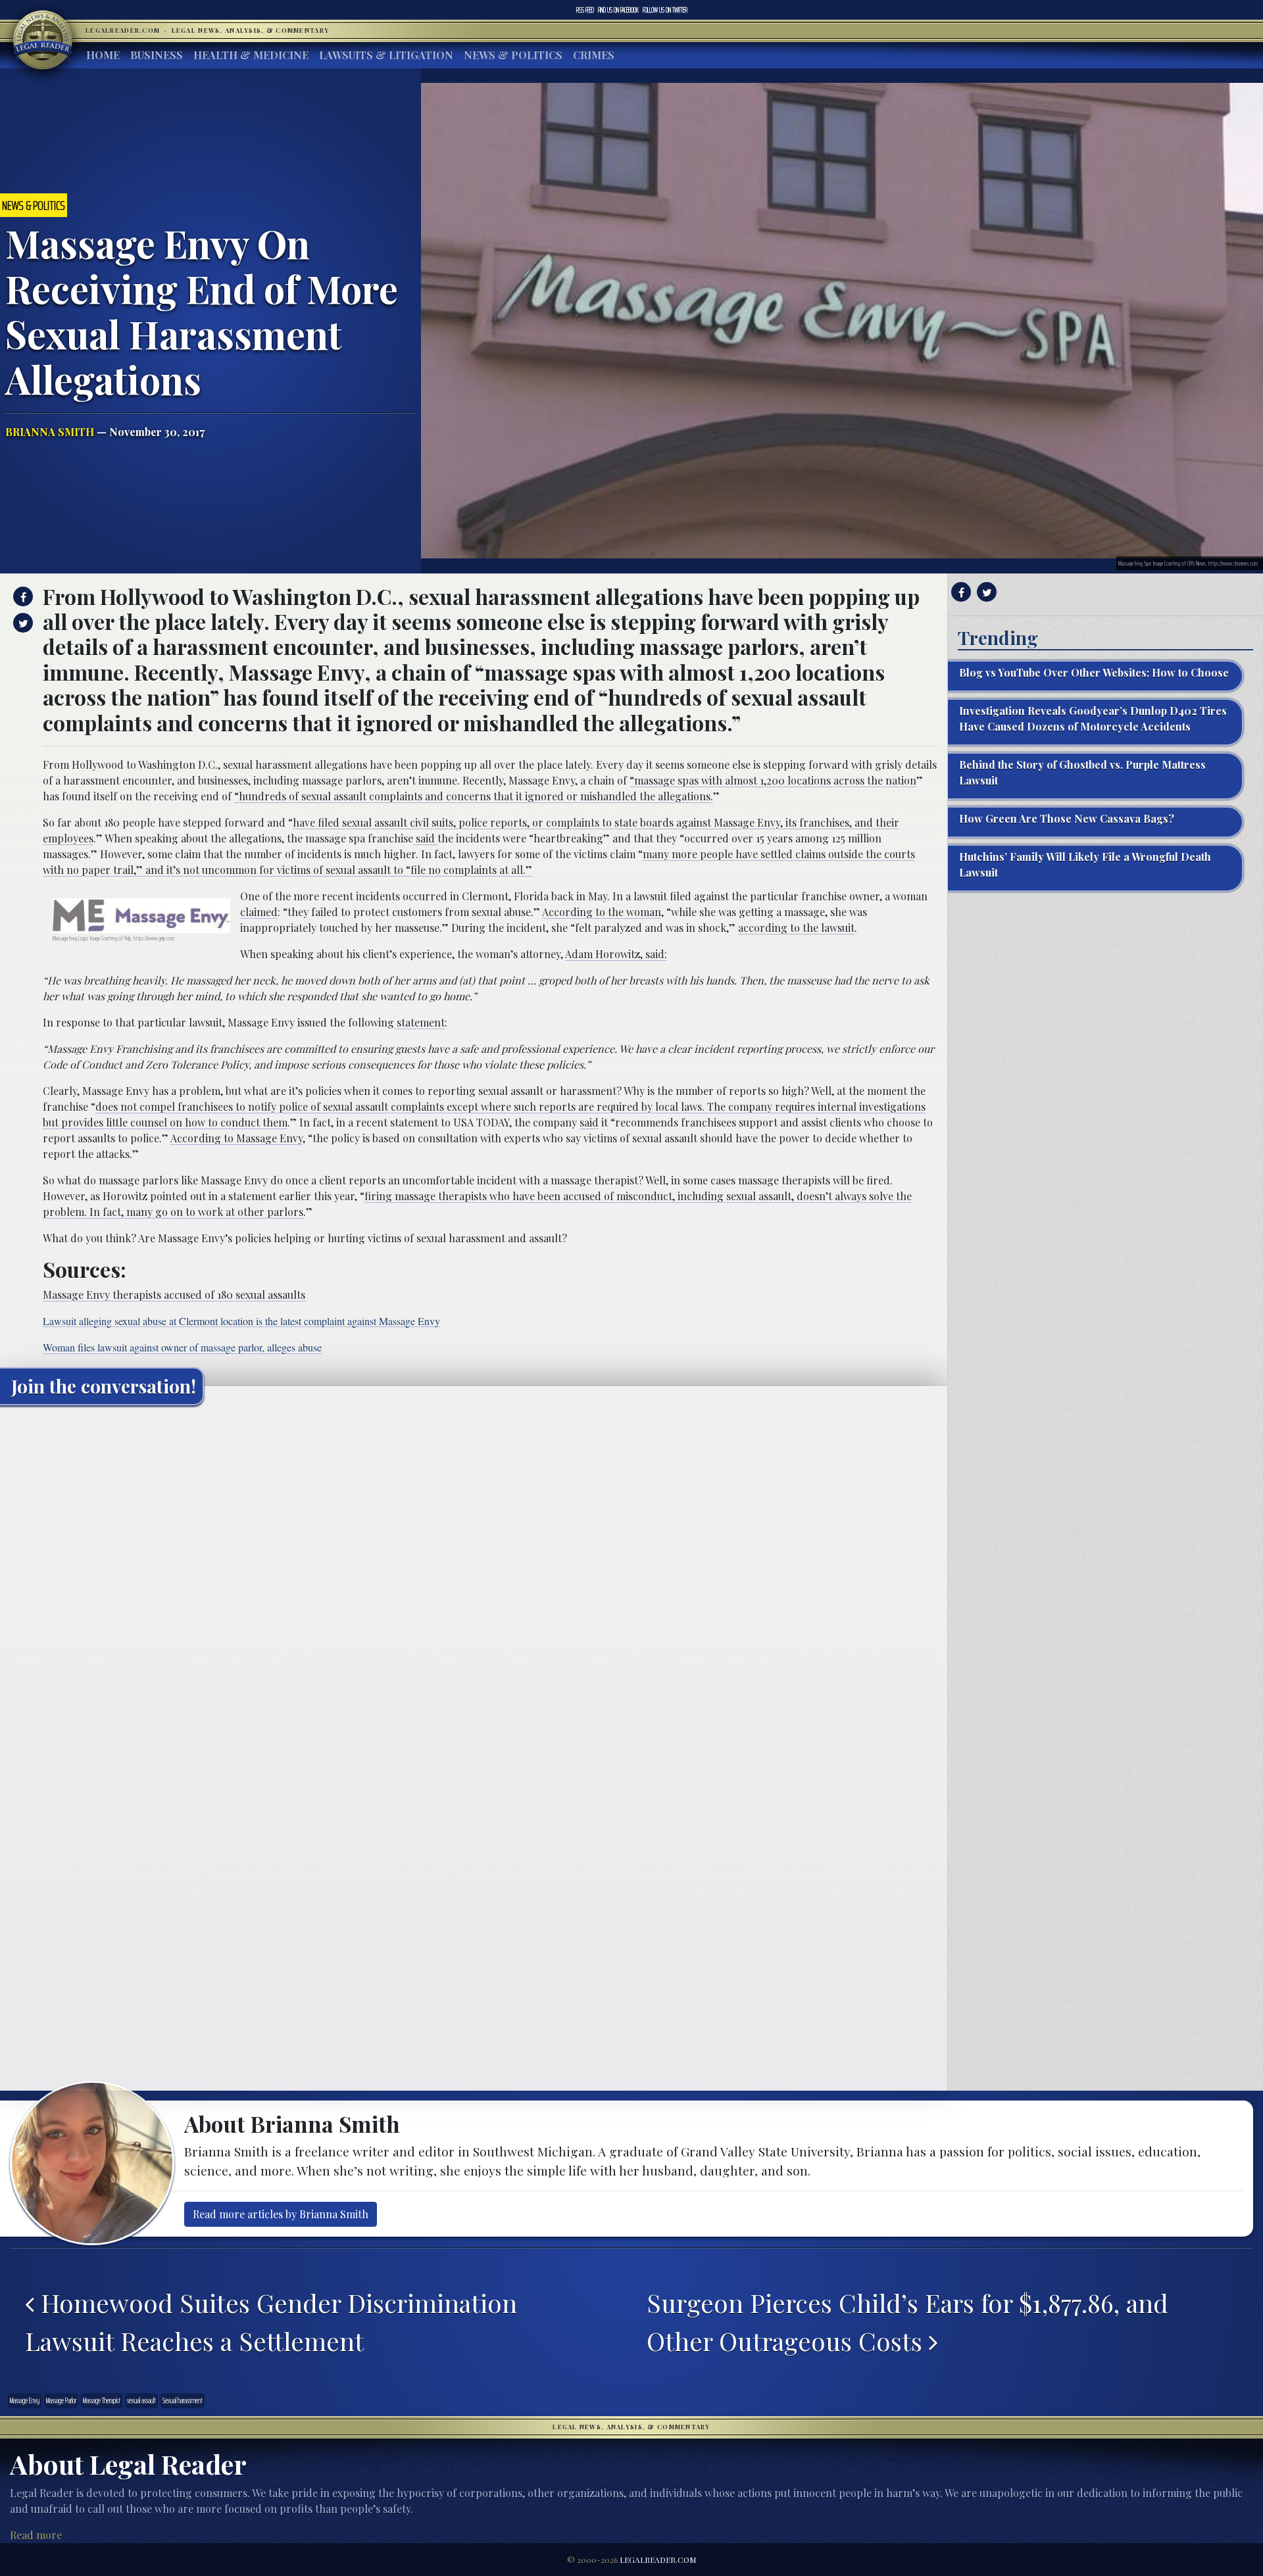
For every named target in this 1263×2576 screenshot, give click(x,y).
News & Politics (513, 55)
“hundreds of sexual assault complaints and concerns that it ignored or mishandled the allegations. (474, 796)
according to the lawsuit (796, 928)
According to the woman (602, 912)
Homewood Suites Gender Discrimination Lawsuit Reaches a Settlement (271, 2321)
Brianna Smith (50, 432)
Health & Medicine (251, 55)
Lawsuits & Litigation (386, 55)
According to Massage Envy (236, 1138)
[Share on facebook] (21, 596)
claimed (259, 912)
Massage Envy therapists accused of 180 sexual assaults (174, 1295)
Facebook (618, 10)
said (425, 838)
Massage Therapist (102, 2400)
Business (157, 55)
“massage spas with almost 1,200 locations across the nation (773, 780)
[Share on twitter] (21, 623)
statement (419, 1022)
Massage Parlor (61, 2400)
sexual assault (141, 2400)
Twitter (665, 10)
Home (103, 55)
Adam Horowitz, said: (616, 954)
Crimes (594, 55)
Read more (36, 2535)
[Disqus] (474, 1580)
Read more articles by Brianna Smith (281, 2214)
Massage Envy (25, 2400)
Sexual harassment (183, 2400)
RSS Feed (585, 10)
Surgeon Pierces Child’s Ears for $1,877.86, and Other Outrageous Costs (907, 2321)
